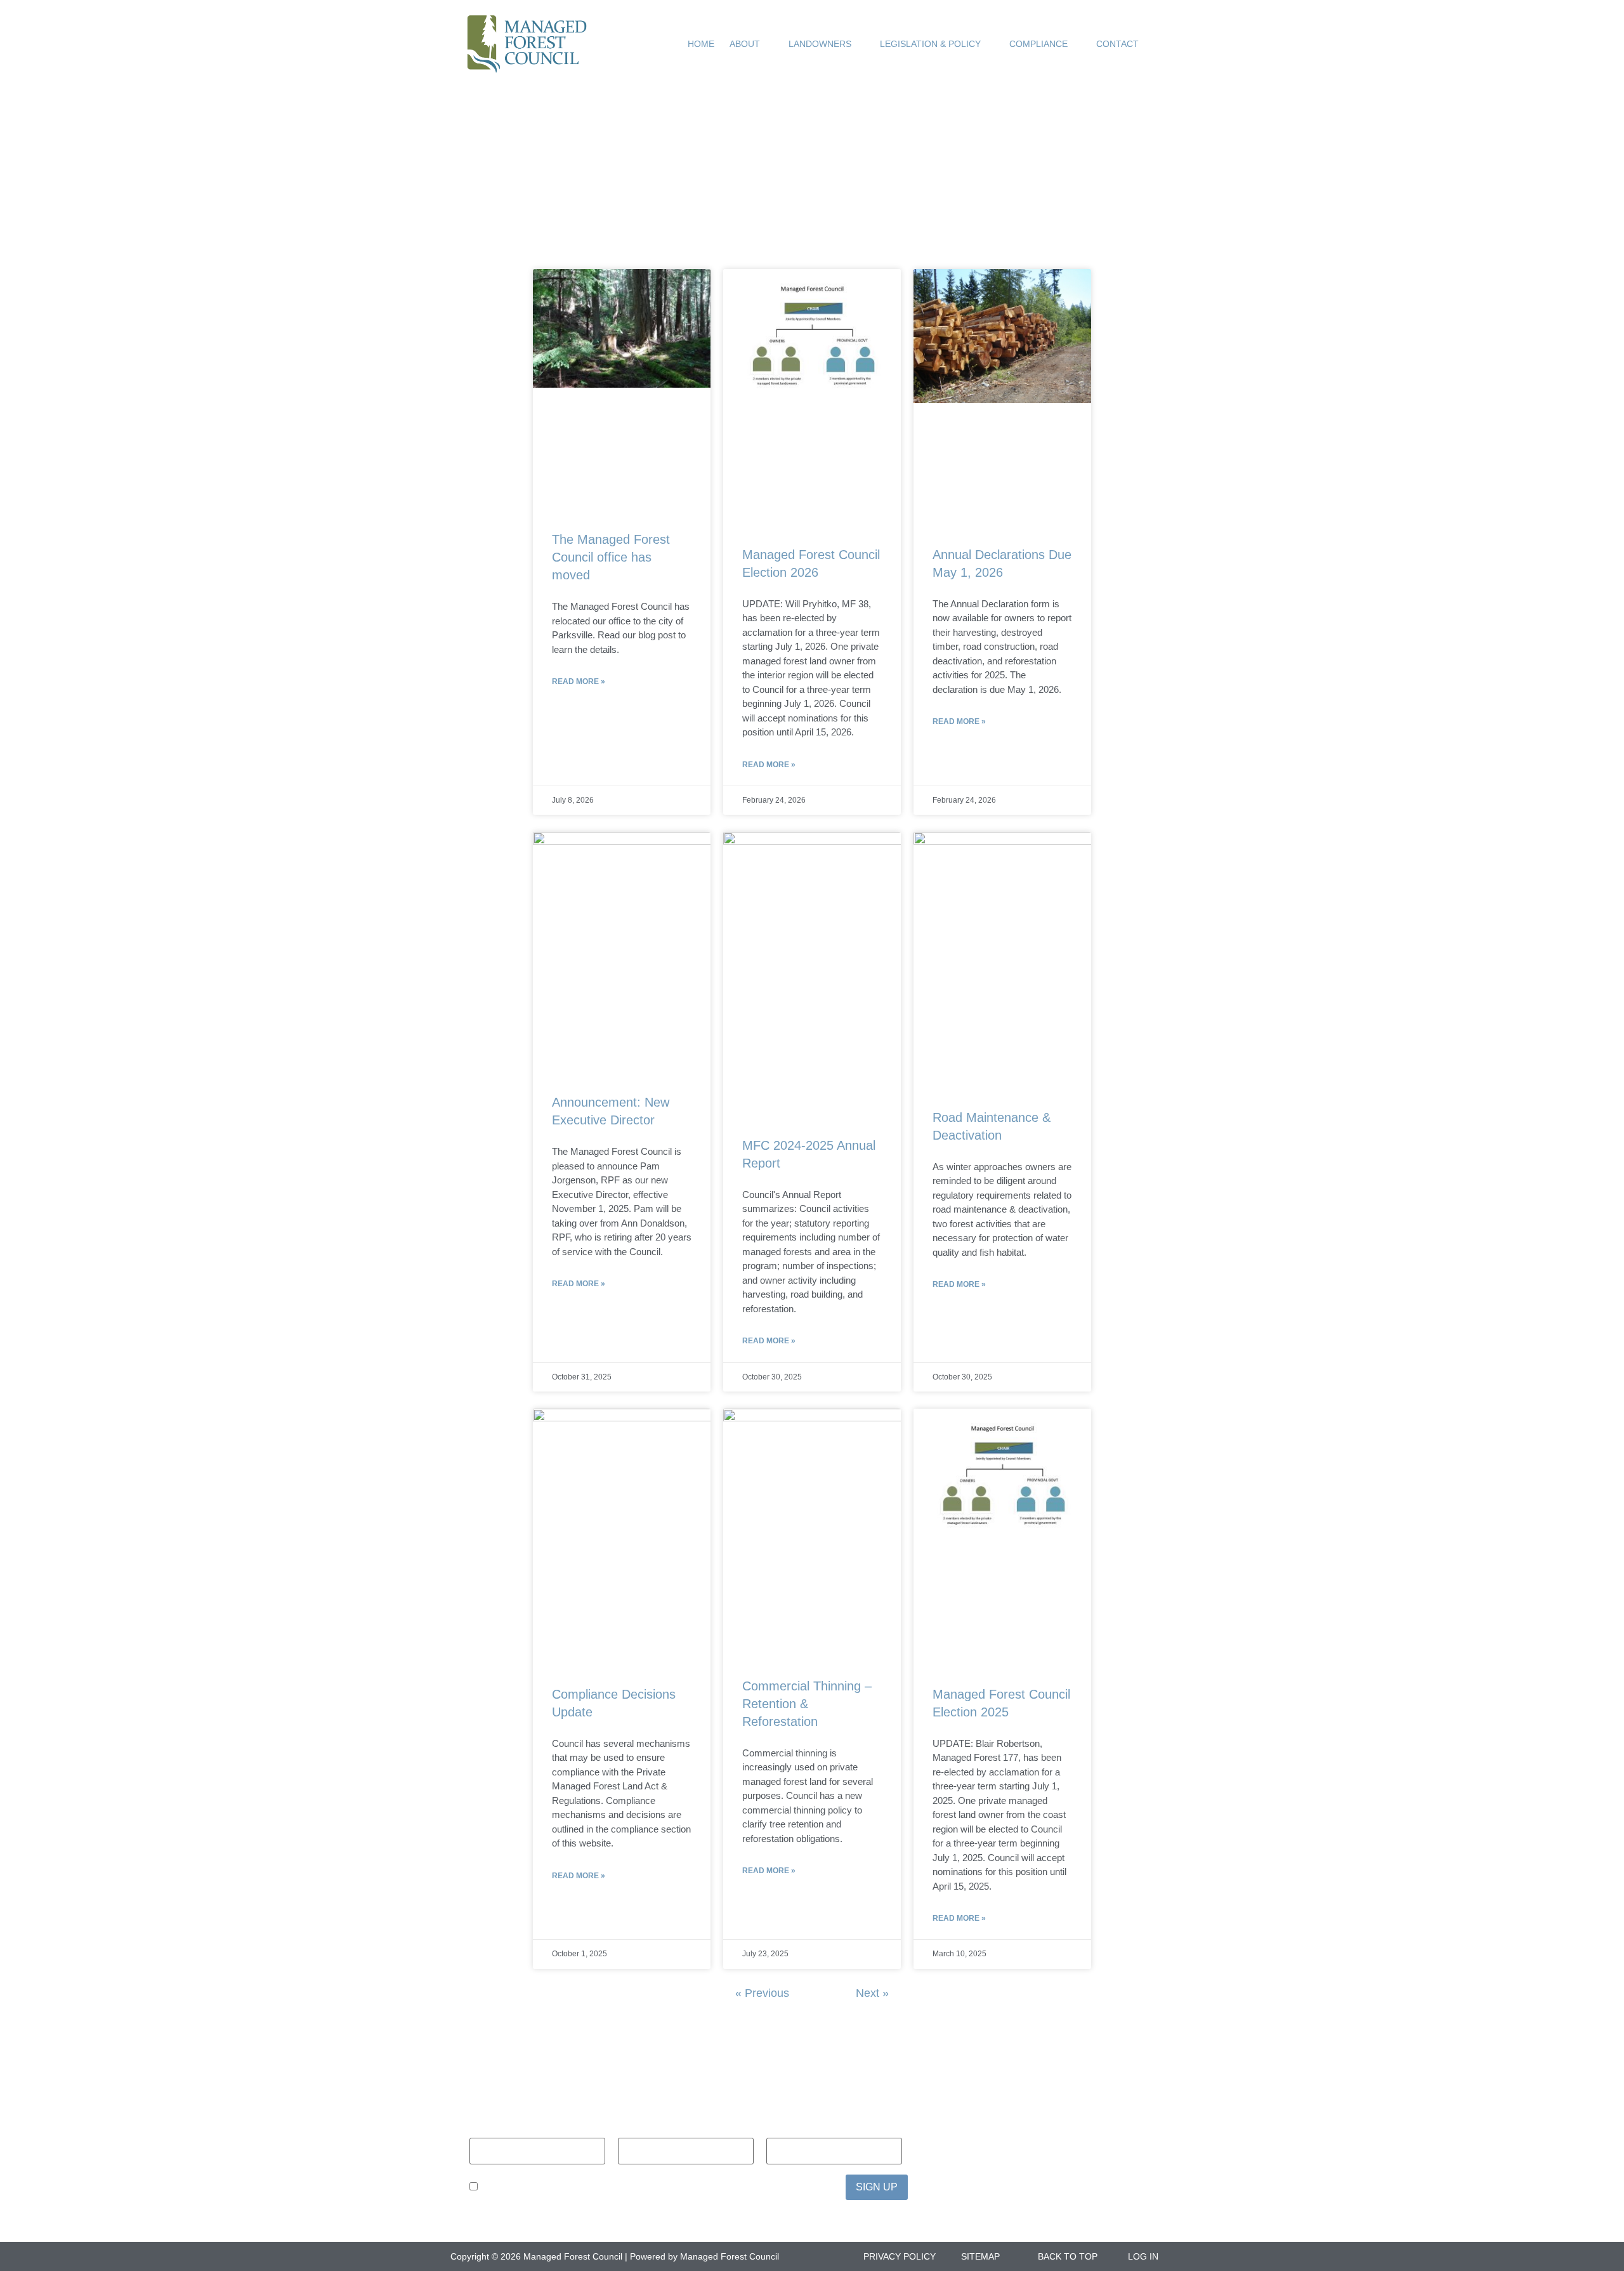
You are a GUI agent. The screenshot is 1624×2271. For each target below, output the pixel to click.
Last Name (645, 2129)
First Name (497, 2129)
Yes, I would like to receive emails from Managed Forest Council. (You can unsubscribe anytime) (655, 2188)
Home (701, 44)
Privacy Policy (900, 2256)
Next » (872, 1993)
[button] (1157, 44)
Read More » (579, 681)
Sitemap (980, 2256)
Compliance (1038, 44)
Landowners (820, 44)
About (745, 44)
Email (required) (811, 2129)
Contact (1117, 44)
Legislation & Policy (930, 44)
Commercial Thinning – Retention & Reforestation (807, 1704)
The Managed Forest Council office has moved (611, 557)
